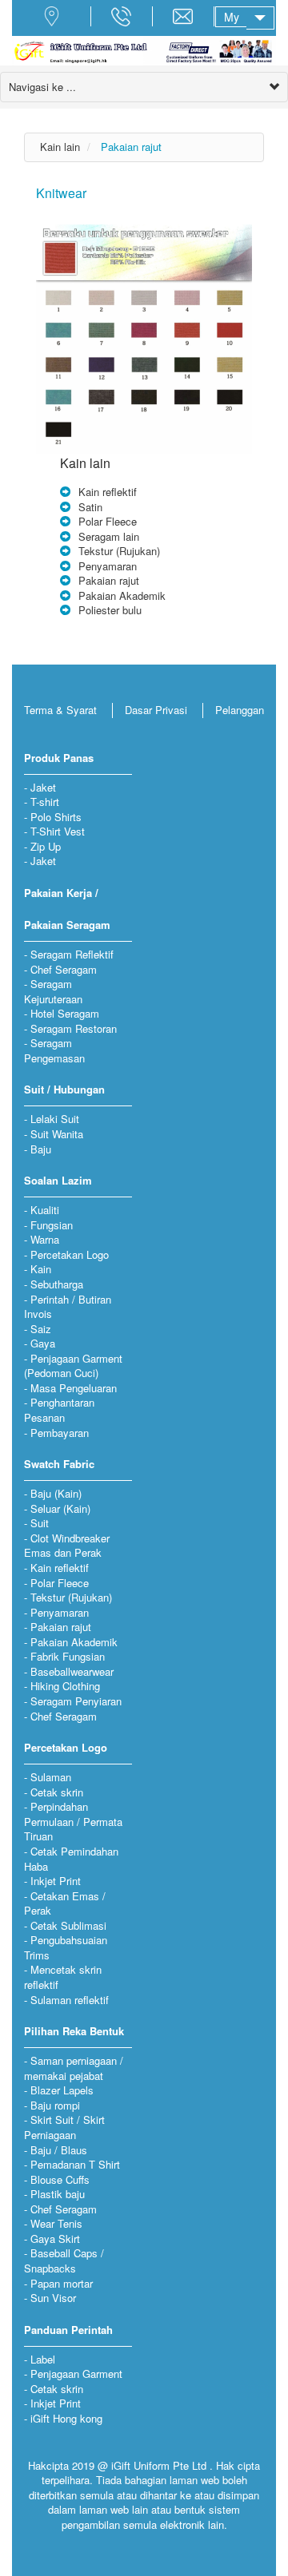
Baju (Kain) (56, 1493)
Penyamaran (108, 566)
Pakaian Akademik (122, 595)
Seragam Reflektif (72, 954)
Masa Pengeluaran (74, 1388)
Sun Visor (53, 2298)
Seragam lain (109, 536)
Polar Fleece (108, 521)
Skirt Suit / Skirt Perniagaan (64, 2127)
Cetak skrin (57, 1792)
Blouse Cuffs (60, 2179)
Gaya (43, 1343)
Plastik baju (58, 2194)
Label (43, 2359)
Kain (41, 1269)
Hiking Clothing (65, 1686)
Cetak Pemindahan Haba (71, 1859)
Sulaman (51, 1777)
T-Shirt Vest (58, 831)
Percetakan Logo (70, 1254)
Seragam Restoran (74, 1028)
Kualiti (45, 1210)
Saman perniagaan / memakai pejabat (74, 2068)
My (232, 17)
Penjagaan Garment (76, 2374)
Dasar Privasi (156, 710)
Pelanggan (240, 710)
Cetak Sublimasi (68, 1925)
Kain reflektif (108, 492)
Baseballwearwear (72, 1671)
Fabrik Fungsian (68, 1656)
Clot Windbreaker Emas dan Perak (67, 1546)
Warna (45, 1239)
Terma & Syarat (60, 710)
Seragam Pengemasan (54, 1050)
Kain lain (60, 147)
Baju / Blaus (59, 2150)
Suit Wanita (57, 1134)
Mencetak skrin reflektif (63, 1977)
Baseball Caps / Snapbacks (64, 2260)
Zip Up (46, 846)
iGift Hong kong (66, 2418)
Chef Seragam (64, 969)
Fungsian (52, 1225)
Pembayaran (60, 1433)
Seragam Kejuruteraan (53, 991)
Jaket (43, 787)
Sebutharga (57, 1284)
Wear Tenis (56, 2223)
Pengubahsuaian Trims (66, 1947)
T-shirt (45, 802)
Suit (40, 1523)
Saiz (41, 1329)
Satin (90, 507)
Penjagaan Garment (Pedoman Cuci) (73, 1366)
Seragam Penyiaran (76, 1701)
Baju (41, 1149)
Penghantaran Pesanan (59, 1410)
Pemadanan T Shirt (75, 2164)
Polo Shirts (56, 817)
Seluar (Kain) (60, 1508)
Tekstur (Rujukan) (119, 551)
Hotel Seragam (65, 1013)
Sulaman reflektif (70, 2000)
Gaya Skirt (55, 2239)
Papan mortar (62, 2283)
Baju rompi (55, 2105)
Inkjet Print (56, 1881)
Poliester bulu (110, 610)
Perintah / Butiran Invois (68, 1307)
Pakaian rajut (131, 147)
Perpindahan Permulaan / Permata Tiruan (73, 1821)
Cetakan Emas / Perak (65, 1903)
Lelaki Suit (55, 1119)
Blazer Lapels (62, 2090)
